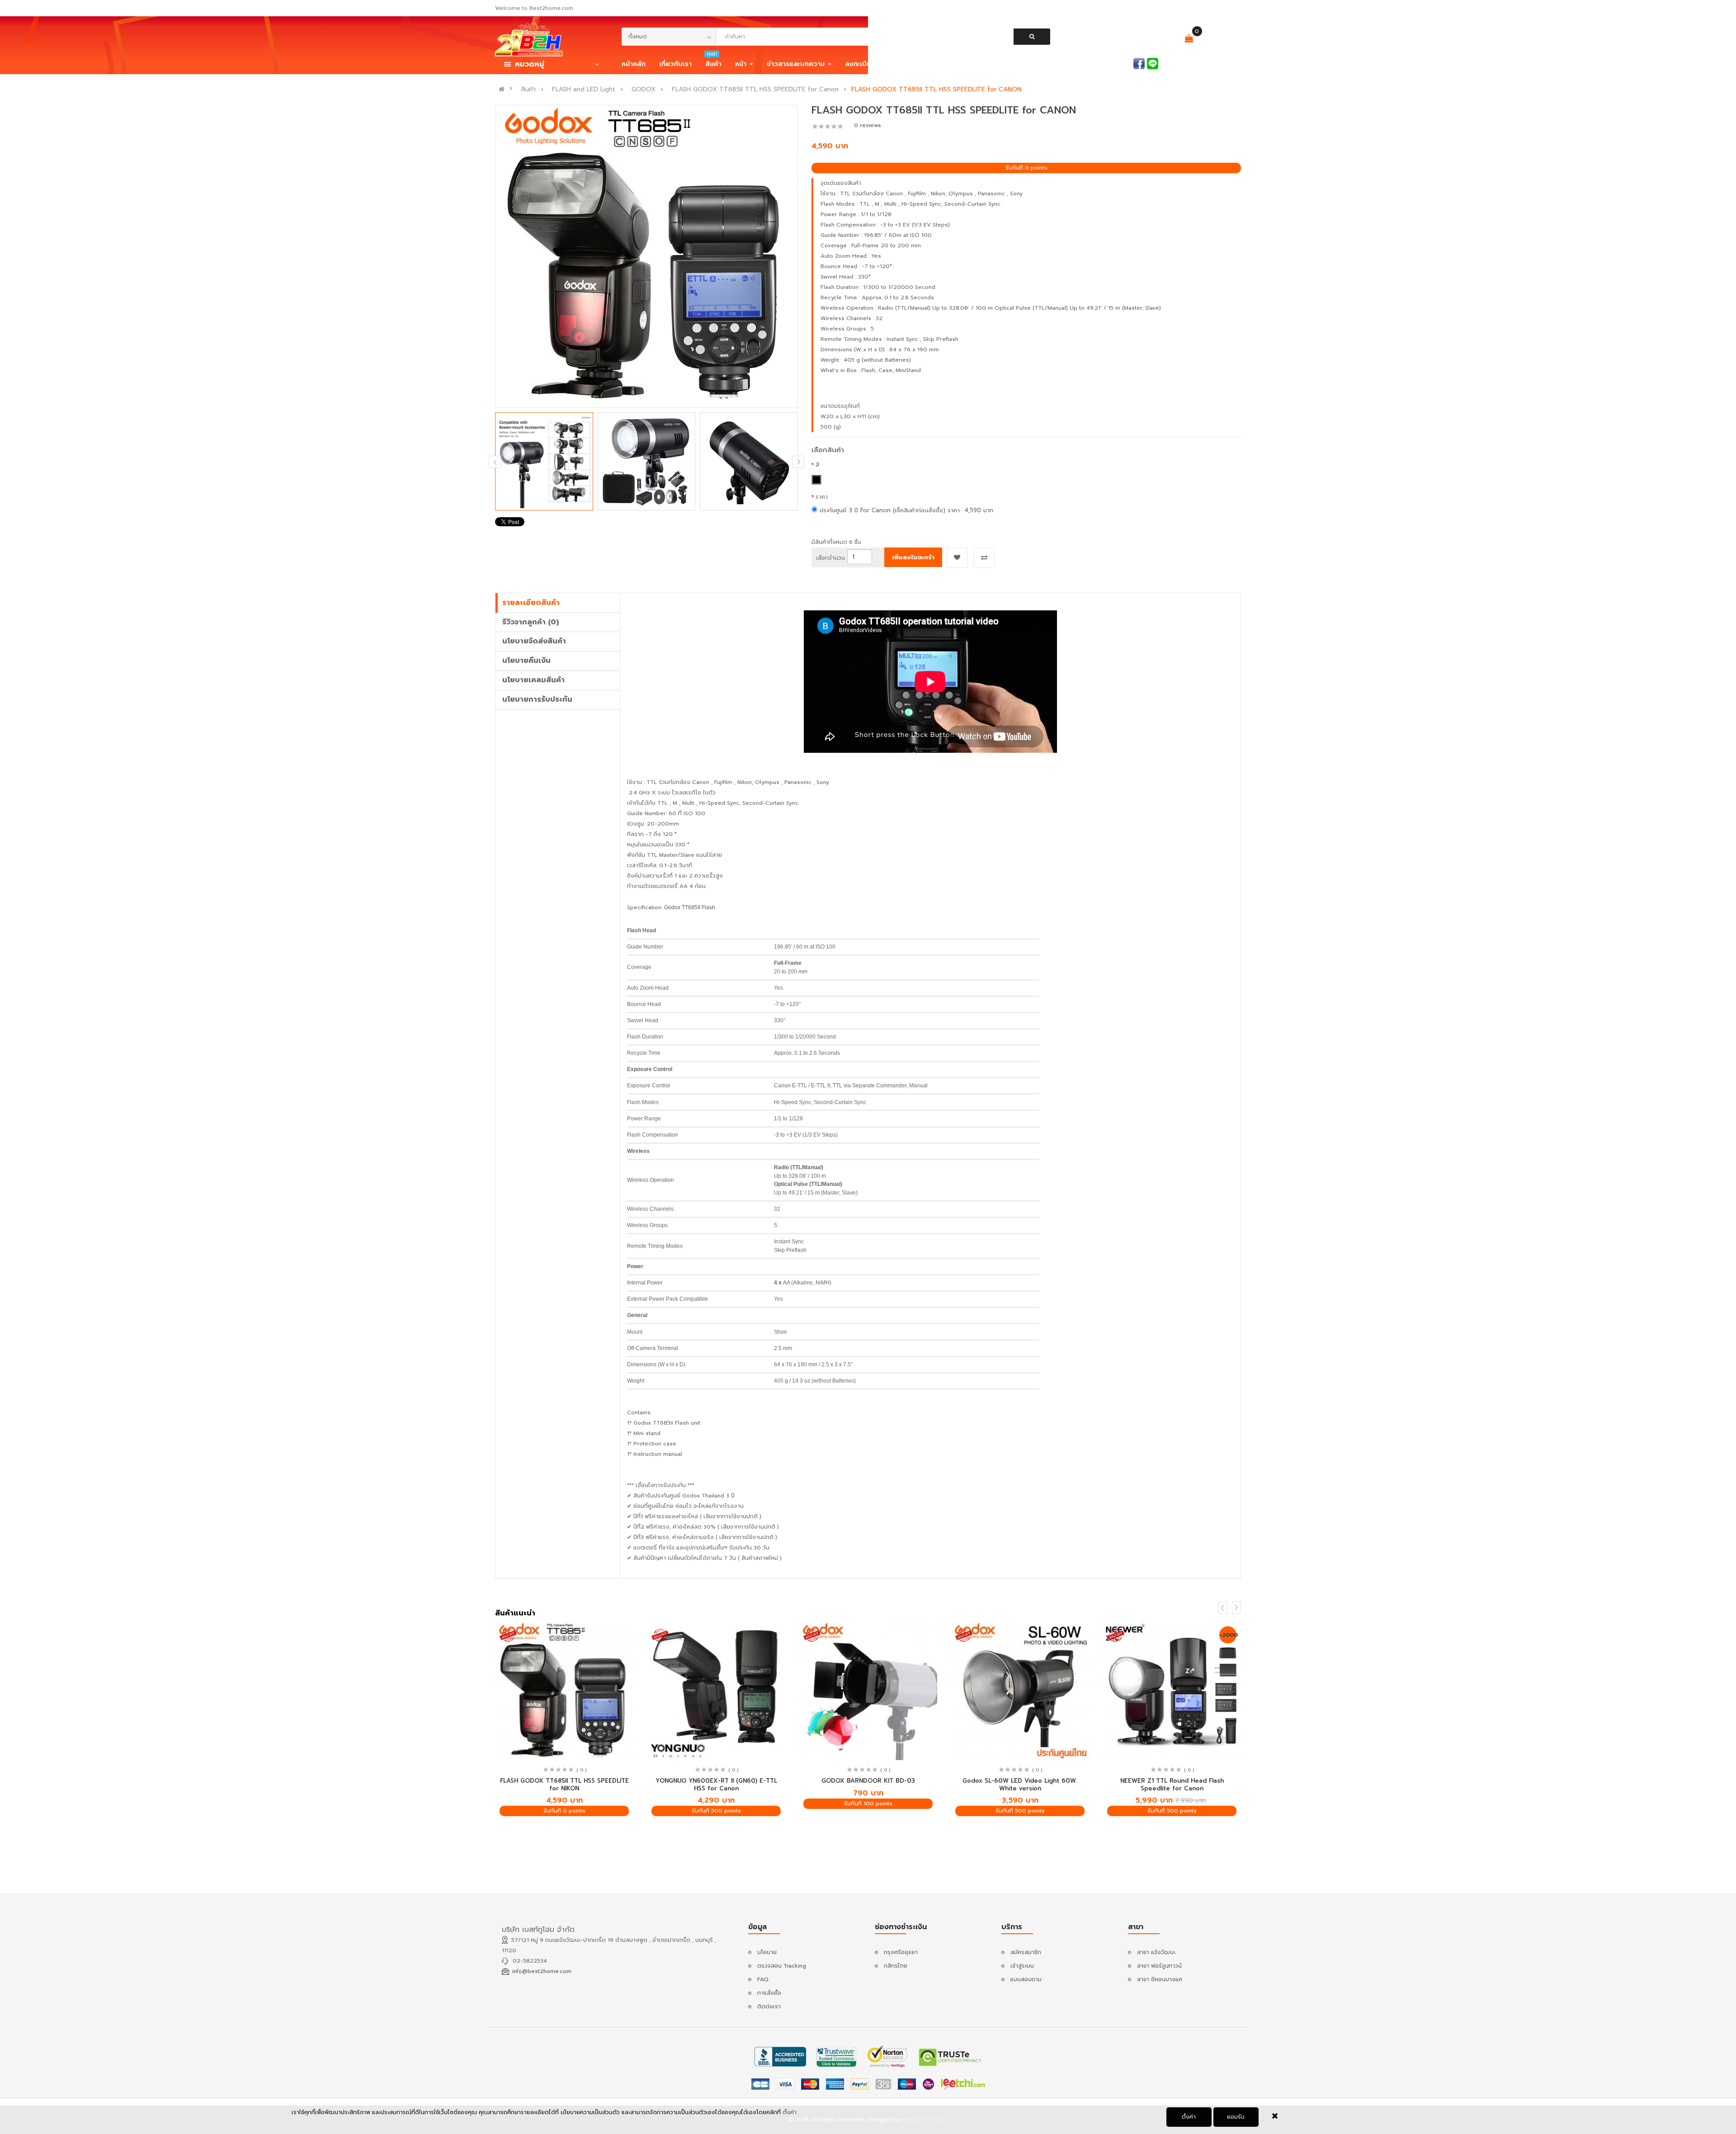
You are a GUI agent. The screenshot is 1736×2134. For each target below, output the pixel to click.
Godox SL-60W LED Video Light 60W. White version (1020, 1785)
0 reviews (868, 125)
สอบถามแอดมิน (1112, 63)
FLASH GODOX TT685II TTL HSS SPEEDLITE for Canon (755, 90)
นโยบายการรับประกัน (537, 699)
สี (817, 465)
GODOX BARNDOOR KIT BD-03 (868, 1781)
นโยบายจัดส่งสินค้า (534, 641)
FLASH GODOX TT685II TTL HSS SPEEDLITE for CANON (936, 90)
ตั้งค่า (1189, 2117)
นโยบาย (767, 1952)
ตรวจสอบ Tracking (782, 1966)
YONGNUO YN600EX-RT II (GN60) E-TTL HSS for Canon (716, 1785)
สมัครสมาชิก (1226, 63)
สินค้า (528, 90)
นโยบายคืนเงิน (526, 661)
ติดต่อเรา (769, 2007)
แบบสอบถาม (1026, 1979)
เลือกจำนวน (830, 558)
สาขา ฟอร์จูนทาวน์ (1159, 1966)
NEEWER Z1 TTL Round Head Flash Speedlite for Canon (1172, 1785)
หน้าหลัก (634, 64)
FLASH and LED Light (584, 90)
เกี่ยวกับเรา (675, 64)
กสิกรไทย (896, 1966)
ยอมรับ (1236, 2117)
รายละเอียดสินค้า (531, 603)
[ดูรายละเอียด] (564, 1691)
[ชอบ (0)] (1161, 40)
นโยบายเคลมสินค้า (533, 680)
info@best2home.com (542, 1971)
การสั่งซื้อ (769, 1993)
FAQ (763, 1979)
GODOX (644, 90)
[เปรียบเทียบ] (1133, 39)
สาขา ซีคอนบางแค (1160, 1979)
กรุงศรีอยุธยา (901, 1952)
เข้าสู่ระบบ (1185, 63)
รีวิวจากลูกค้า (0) (531, 622)
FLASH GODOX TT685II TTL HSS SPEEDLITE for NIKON (564, 1785)
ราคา (822, 497)
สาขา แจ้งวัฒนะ (1156, 1952)
